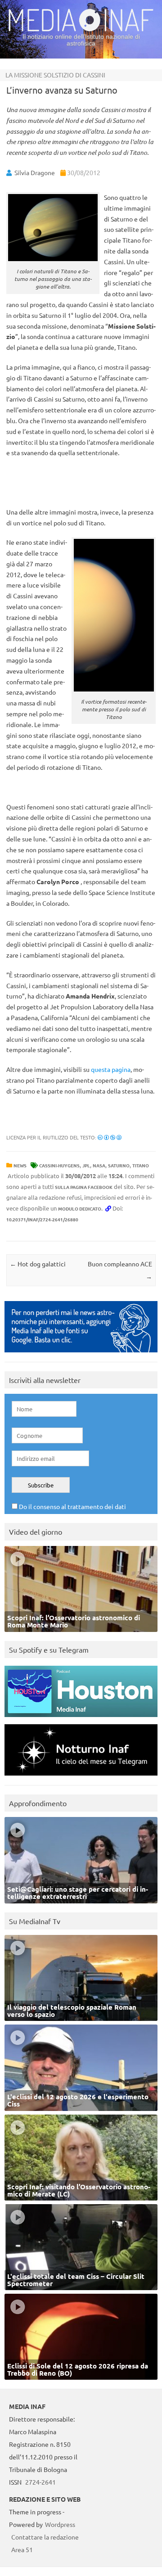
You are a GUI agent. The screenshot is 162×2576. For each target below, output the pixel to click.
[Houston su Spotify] (81, 1719)
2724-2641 (40, 2482)
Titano (141, 1165)
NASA (99, 1165)
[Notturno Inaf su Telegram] (81, 1778)
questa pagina (111, 1069)
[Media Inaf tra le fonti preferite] (81, 1354)
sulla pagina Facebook (84, 1187)
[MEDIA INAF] (81, 30)
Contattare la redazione (45, 2537)
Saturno (119, 1165)
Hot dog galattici (38, 1264)
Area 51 (22, 2549)
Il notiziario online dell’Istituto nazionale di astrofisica (81, 40)
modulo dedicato (80, 1209)
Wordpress (60, 2524)
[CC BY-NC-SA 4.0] (110, 1137)
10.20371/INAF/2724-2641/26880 (42, 1219)
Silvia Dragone (35, 172)
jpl (86, 1165)
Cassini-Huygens (59, 1165)
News (20, 1165)
